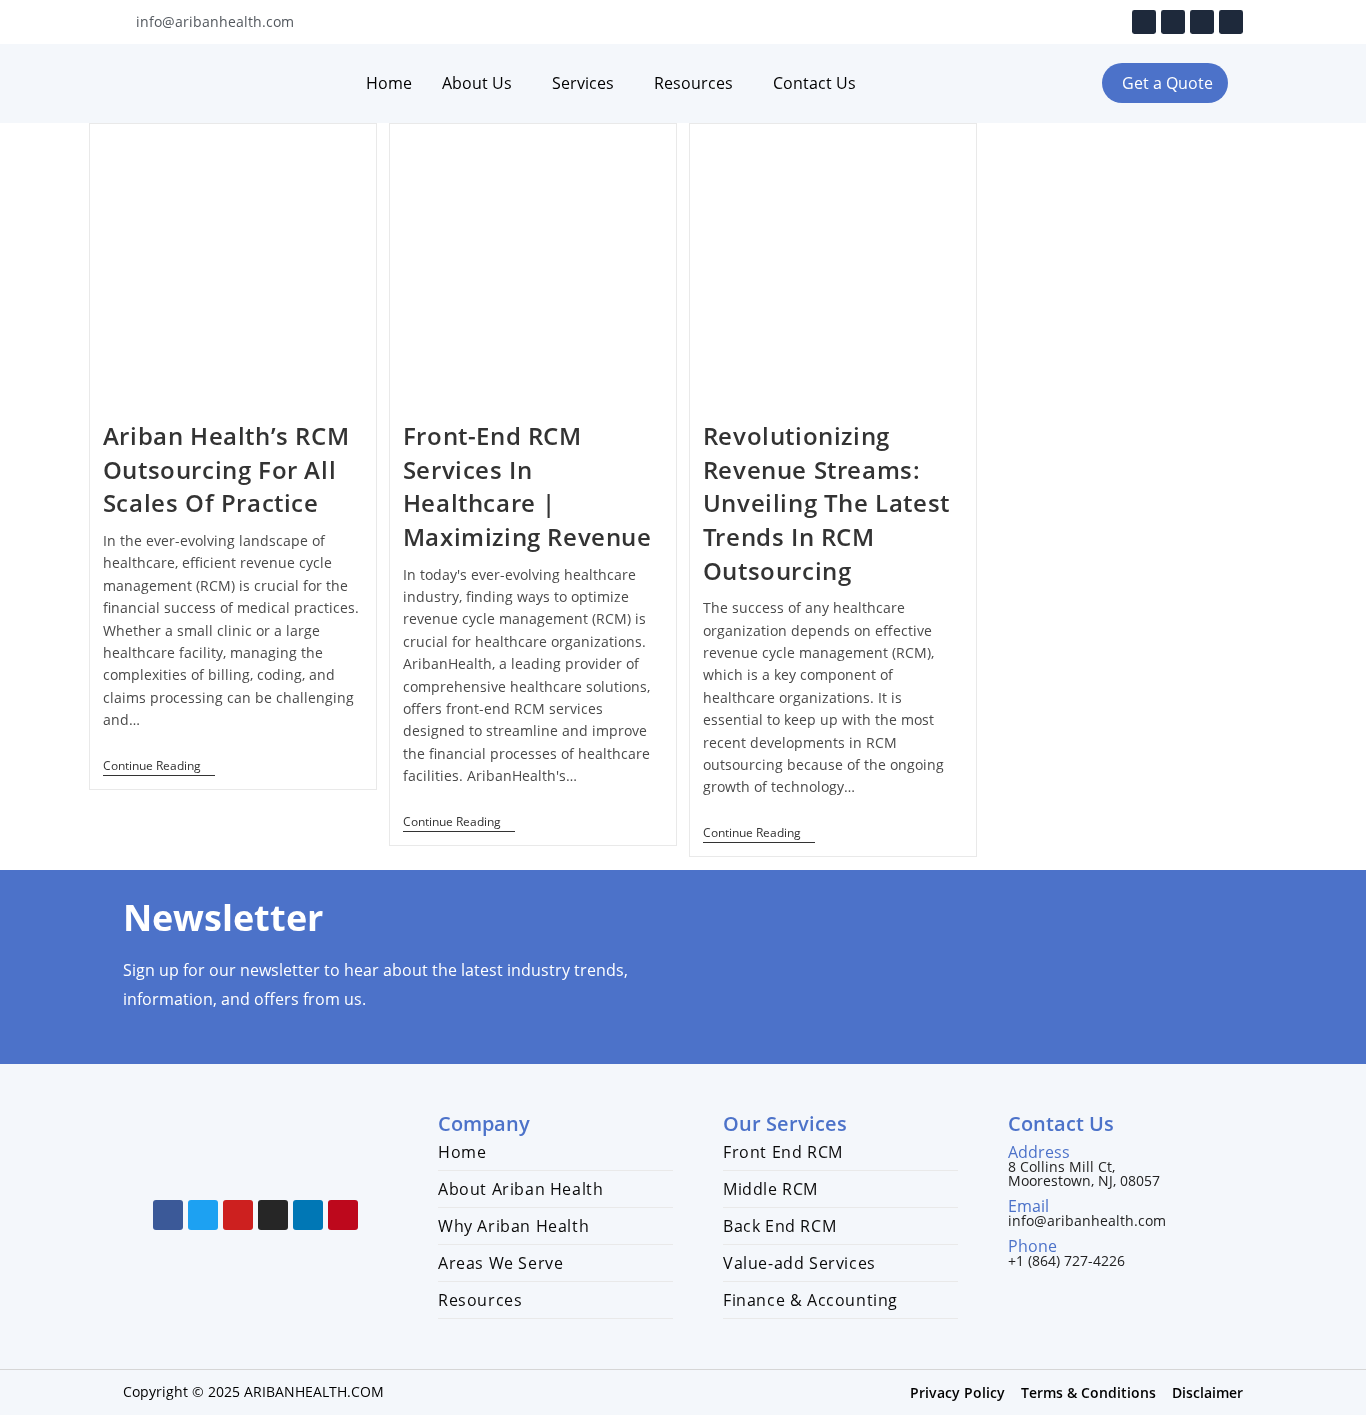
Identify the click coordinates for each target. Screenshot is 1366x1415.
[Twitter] (203, 1215)
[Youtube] (1173, 22)
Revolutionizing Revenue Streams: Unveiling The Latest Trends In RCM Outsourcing (826, 502)
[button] (1165, 83)
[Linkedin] (1231, 22)
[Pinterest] (343, 1215)
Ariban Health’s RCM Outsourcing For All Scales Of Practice (226, 469)
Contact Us (814, 83)
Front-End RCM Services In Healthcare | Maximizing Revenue (527, 486)
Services (583, 83)
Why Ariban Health (513, 1226)
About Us (477, 83)
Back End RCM (779, 1226)
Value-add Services (799, 1263)
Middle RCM (770, 1189)
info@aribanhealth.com (1087, 1220)
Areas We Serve (500, 1263)
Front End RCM (783, 1152)
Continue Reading (159, 766)
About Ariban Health (520, 1189)
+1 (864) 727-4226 (1066, 1260)
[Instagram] (1202, 22)
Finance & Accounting (810, 1300)
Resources (693, 83)
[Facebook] (1144, 22)
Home (389, 83)
